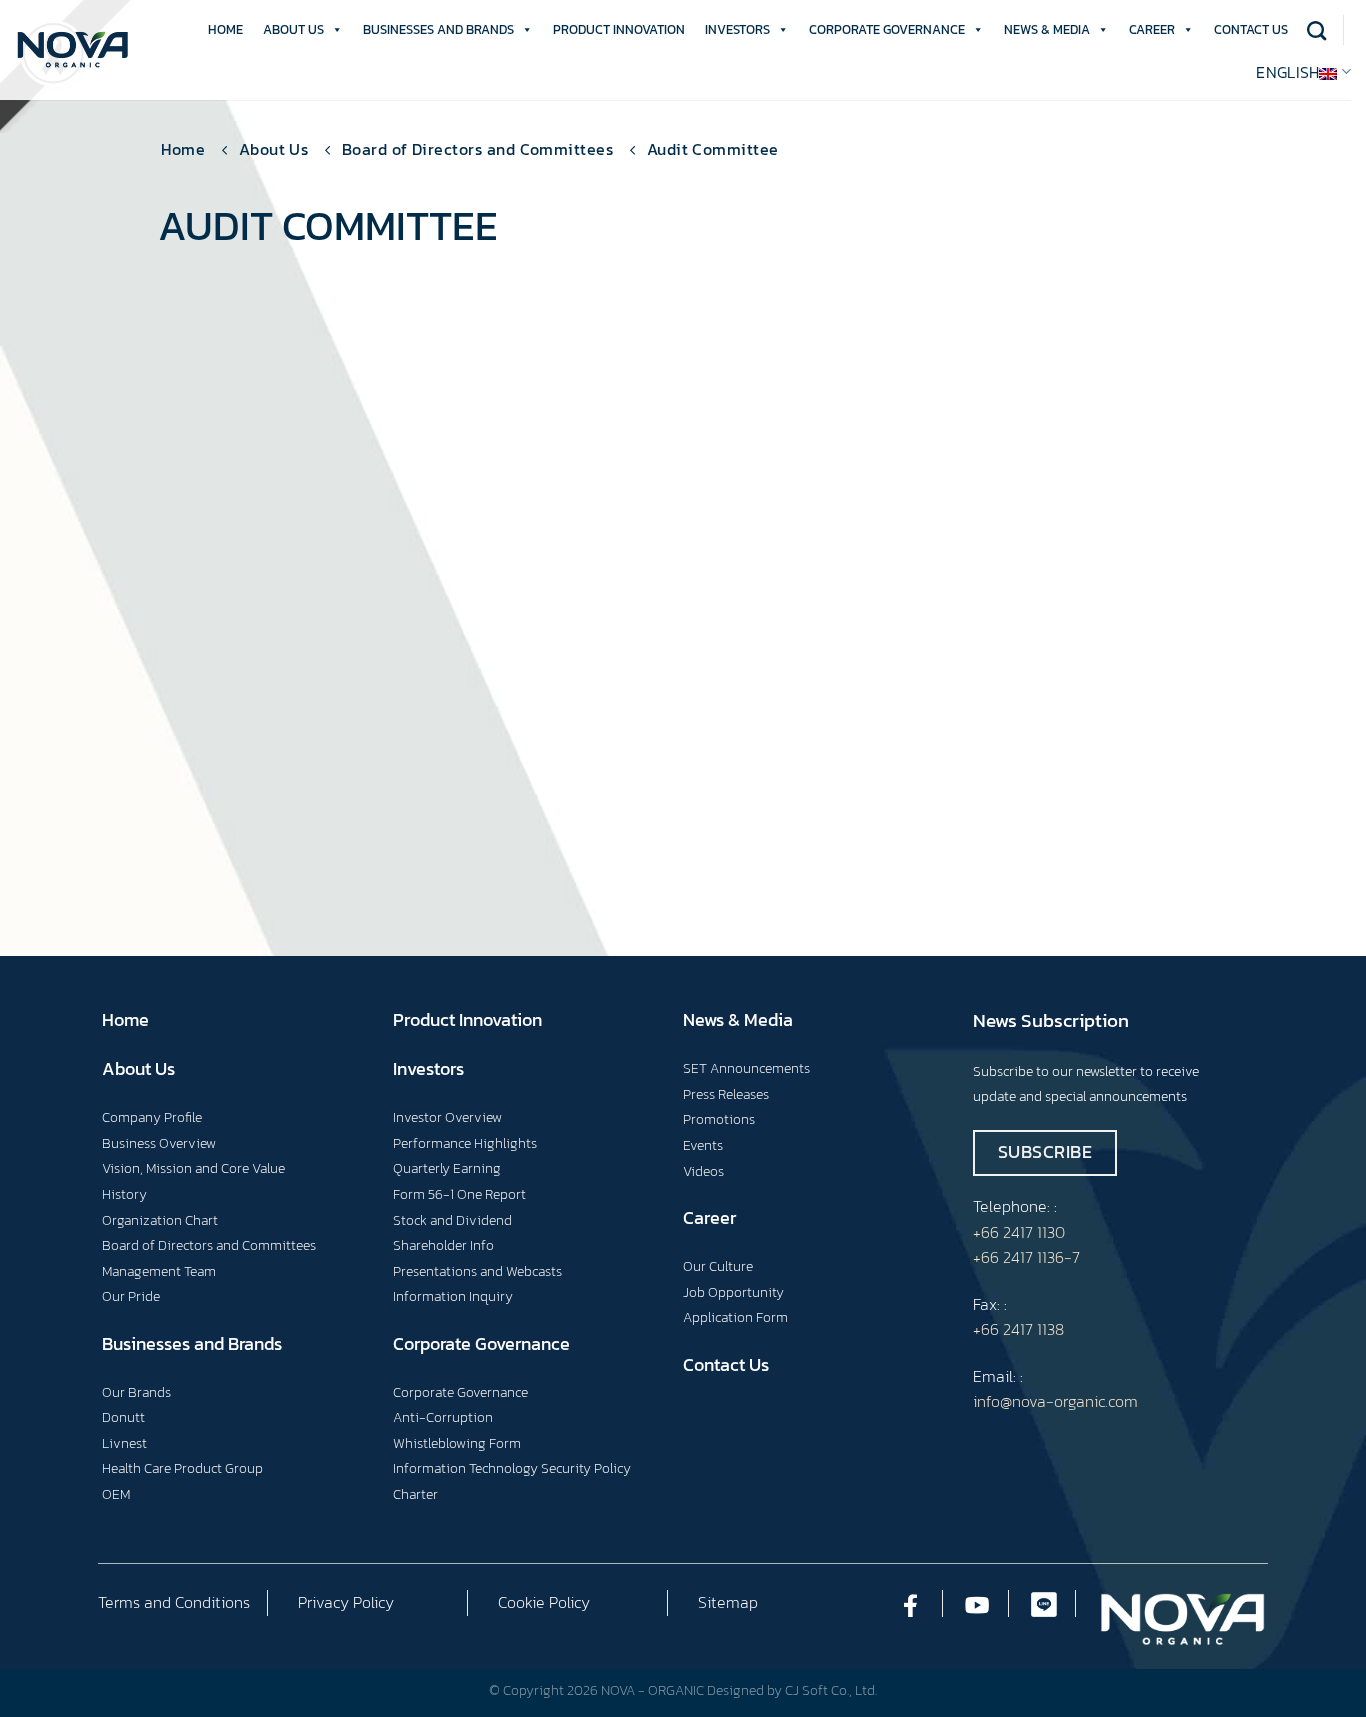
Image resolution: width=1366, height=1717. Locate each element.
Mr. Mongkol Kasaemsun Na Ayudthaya (323, 728)
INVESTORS (737, 29)
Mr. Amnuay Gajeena (1010, 714)
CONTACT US (1251, 29)
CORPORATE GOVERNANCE (887, 29)
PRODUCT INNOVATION (619, 29)
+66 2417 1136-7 (1026, 1257)
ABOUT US (293, 29)
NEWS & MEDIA (1047, 29)
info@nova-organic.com (1055, 1401)
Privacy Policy (346, 1602)
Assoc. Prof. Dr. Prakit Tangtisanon (650, 728)
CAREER (1152, 29)
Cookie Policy (544, 1602)
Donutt (123, 1417)
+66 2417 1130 (1019, 1232)
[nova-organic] (72, 50)
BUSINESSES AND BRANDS (438, 29)
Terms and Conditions (174, 1602)
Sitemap (728, 1602)
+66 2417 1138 (1018, 1329)
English (1287, 72)
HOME (225, 29)
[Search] (1316, 30)
